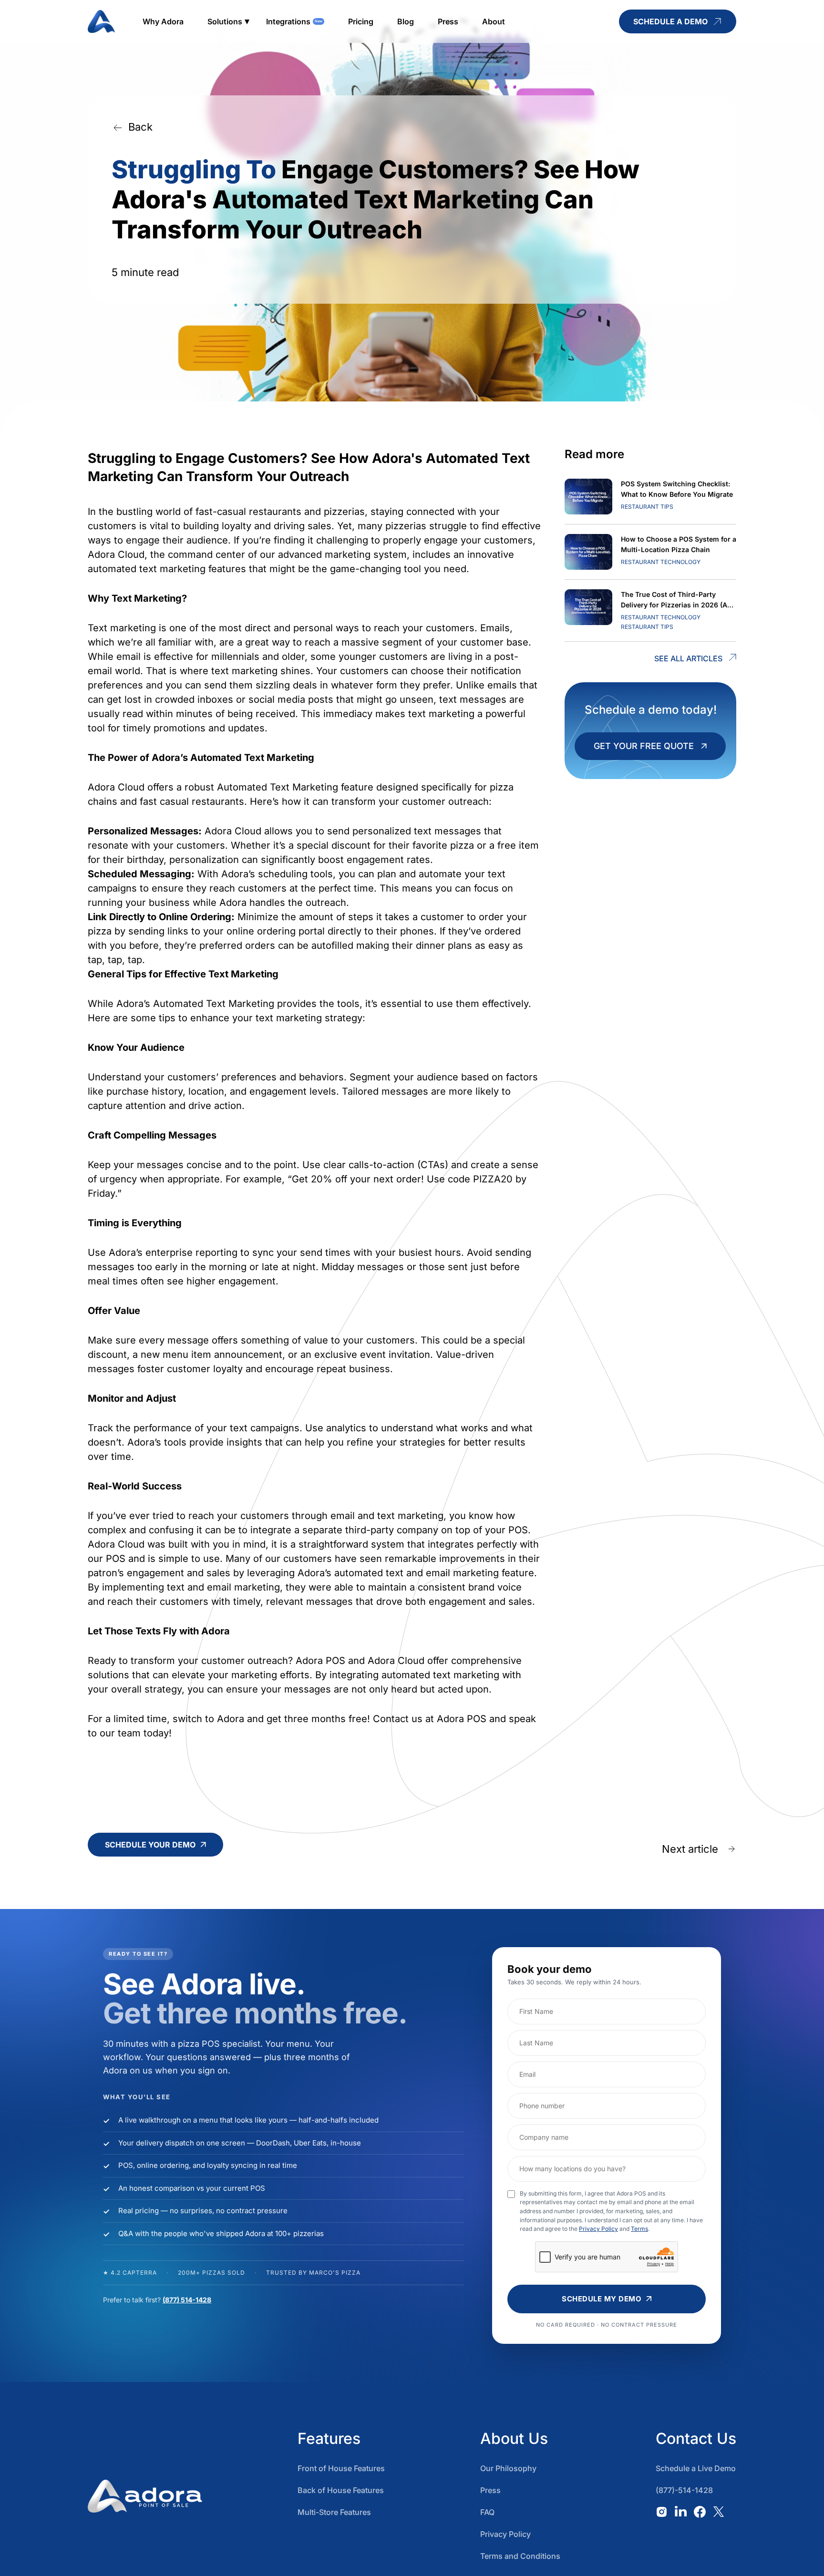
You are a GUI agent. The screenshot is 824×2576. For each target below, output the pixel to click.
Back (140, 127)
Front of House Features (341, 2468)
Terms (639, 2229)
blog (406, 21)
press (448, 21)
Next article (690, 1849)
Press (490, 2490)
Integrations (288, 21)
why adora (163, 21)
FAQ (487, 2512)
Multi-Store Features (334, 2512)
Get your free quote (644, 746)
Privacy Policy (598, 2229)
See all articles (688, 658)
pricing (361, 21)
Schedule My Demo (602, 2299)
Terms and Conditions (520, 2556)
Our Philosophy (508, 2468)
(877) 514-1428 (187, 2300)
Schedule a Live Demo (696, 2468)
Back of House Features (341, 2490)
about (494, 21)
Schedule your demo (150, 1845)
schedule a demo (670, 21)
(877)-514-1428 (684, 2490)
